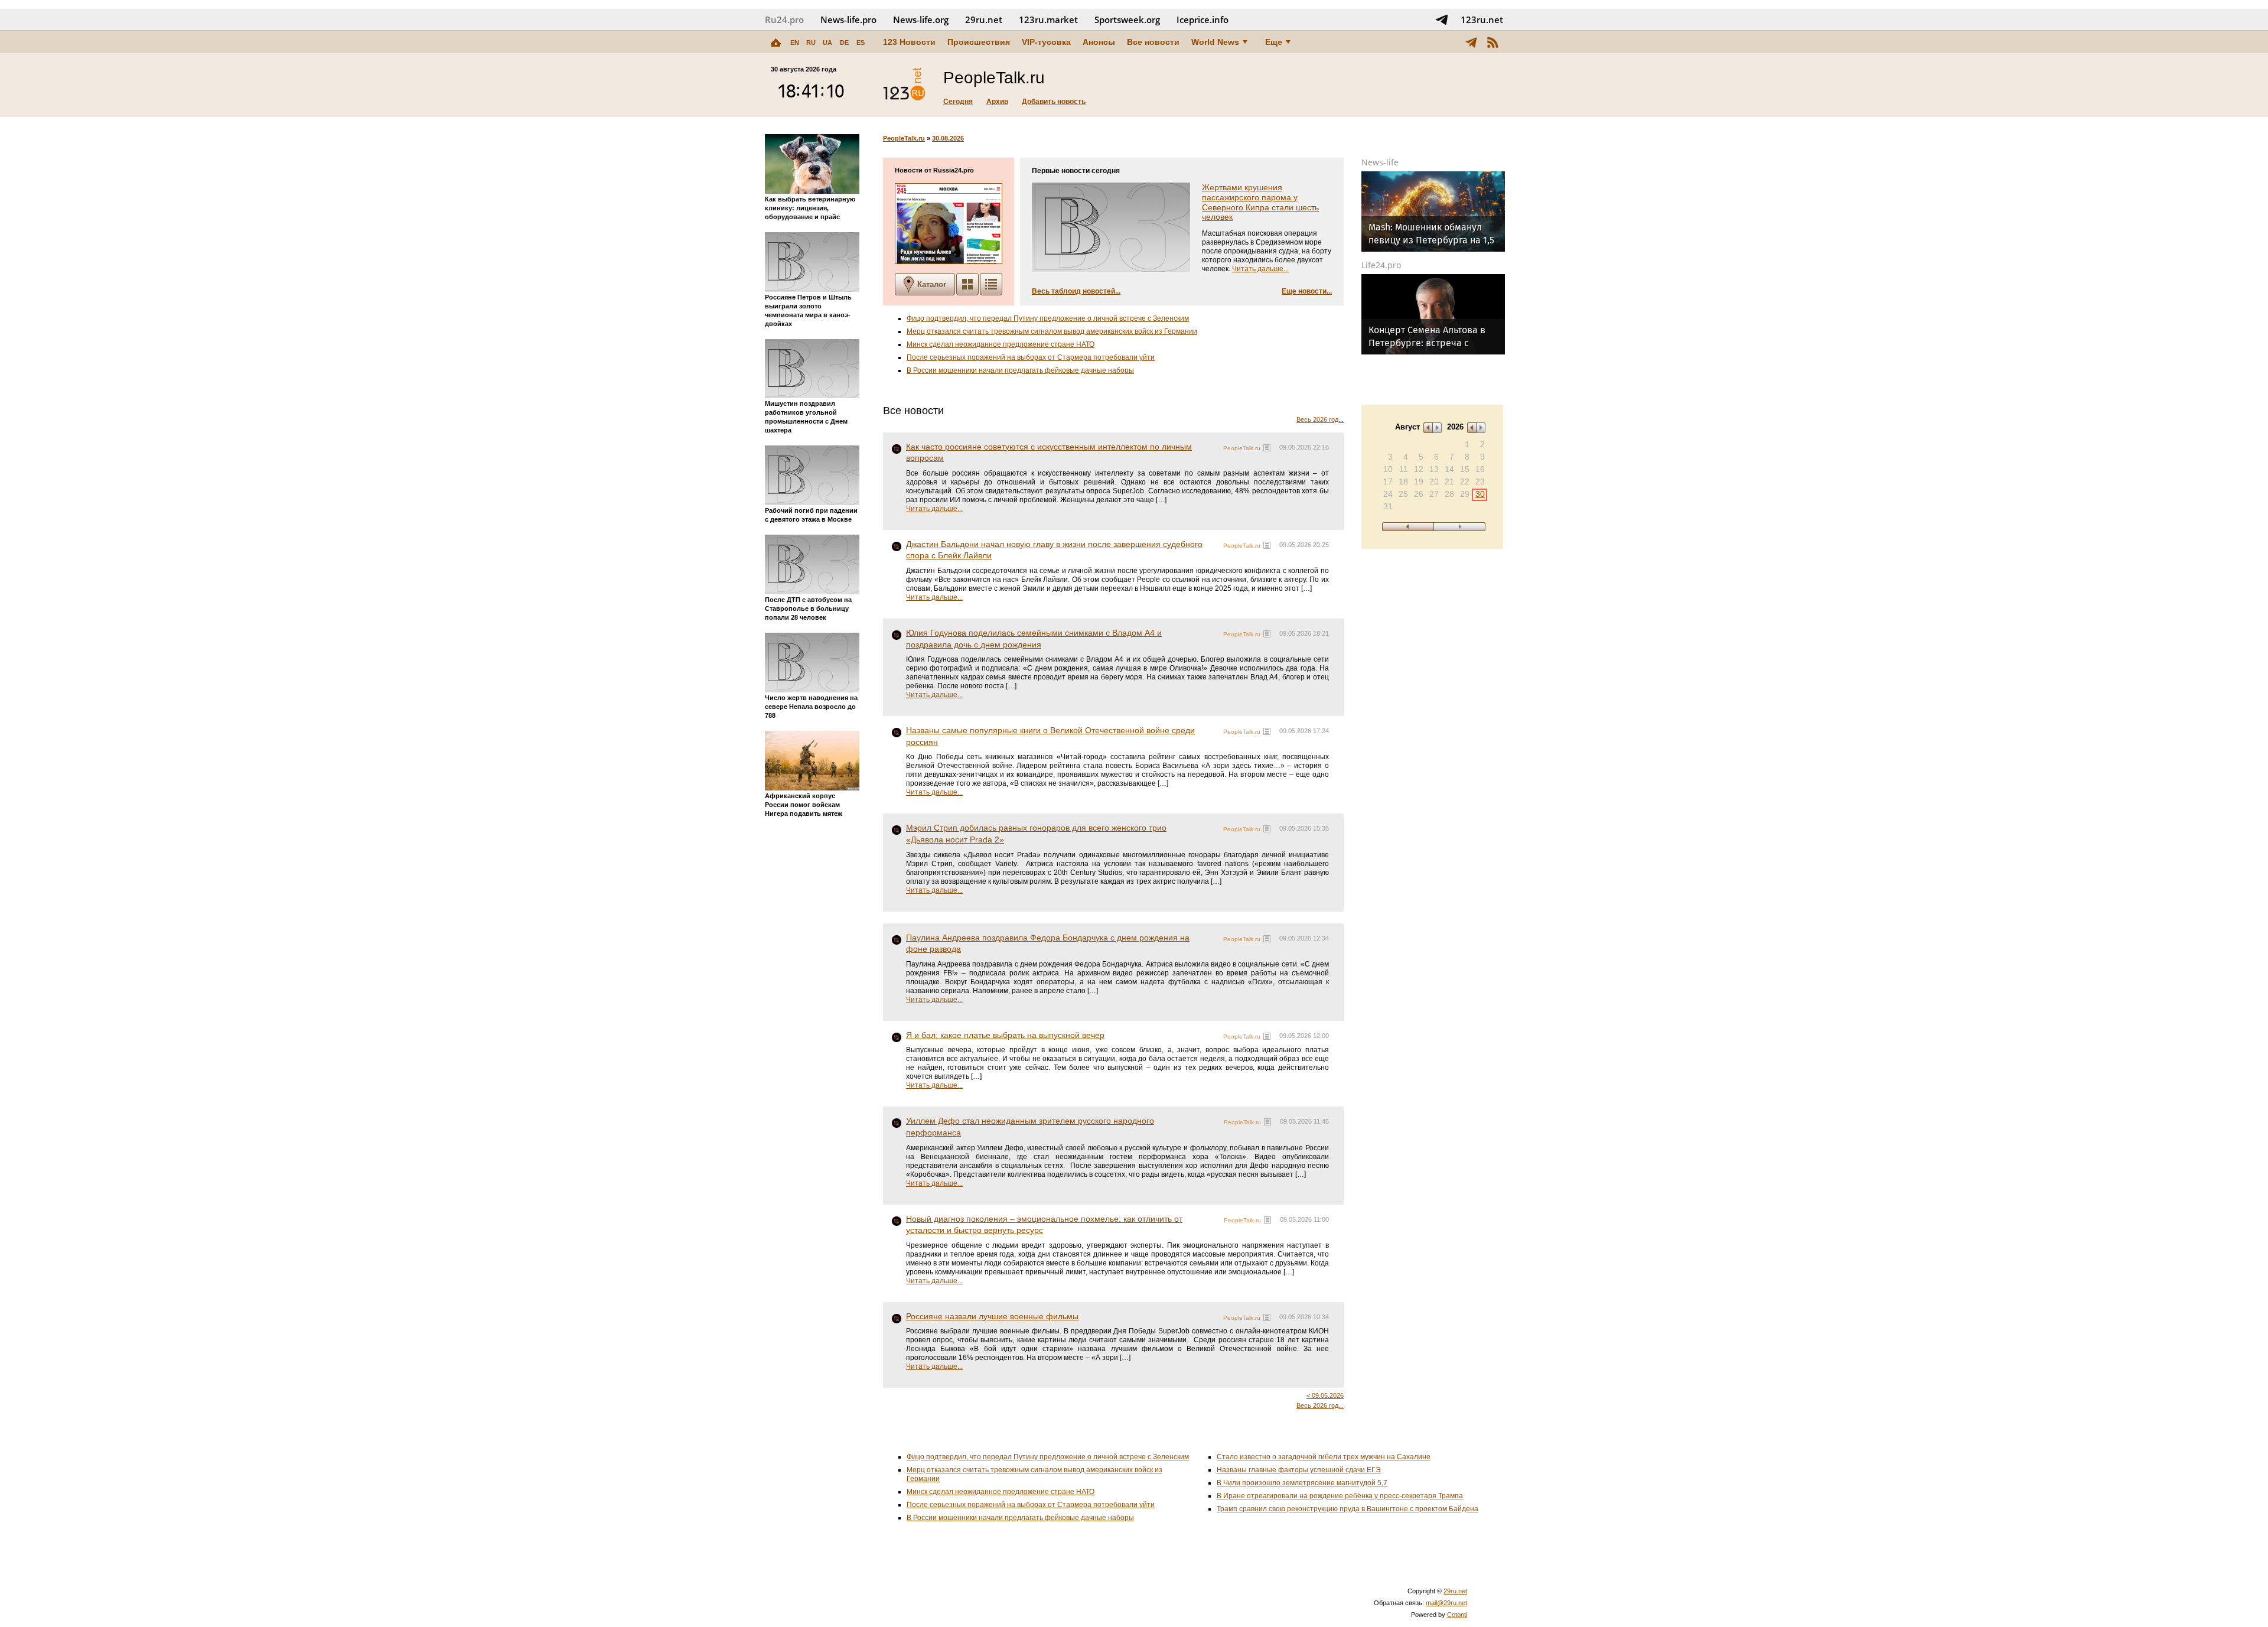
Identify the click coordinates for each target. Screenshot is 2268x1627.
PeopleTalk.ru (904, 138)
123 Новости (909, 42)
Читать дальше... (1260, 269)
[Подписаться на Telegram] (1442, 19)
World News (1215, 42)
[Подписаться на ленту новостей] (1493, 42)
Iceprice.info (1203, 19)
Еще (1274, 42)
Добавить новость (1054, 102)
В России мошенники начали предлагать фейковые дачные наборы (1020, 370)
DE (844, 43)
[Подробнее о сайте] (949, 224)
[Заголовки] (991, 284)
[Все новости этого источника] (1267, 448)
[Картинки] (967, 284)
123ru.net (1482, 19)
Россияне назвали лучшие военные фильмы (992, 1316)
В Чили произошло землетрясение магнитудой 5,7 (1302, 1483)
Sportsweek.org (1127, 19)
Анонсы (1099, 42)
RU (811, 43)
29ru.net (984, 19)
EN (795, 43)
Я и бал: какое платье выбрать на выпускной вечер (1005, 1035)
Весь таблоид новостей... (1076, 291)
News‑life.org (921, 19)
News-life (1380, 162)
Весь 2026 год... (1320, 419)
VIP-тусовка (1046, 42)
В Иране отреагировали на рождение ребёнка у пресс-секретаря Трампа (1340, 1496)
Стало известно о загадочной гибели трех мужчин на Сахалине (1324, 1457)
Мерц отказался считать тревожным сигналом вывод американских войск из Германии (1052, 331)
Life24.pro (1381, 265)
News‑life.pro (848, 19)
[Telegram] (1471, 42)
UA (827, 43)
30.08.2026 (948, 138)
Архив (997, 102)
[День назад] (1408, 527)
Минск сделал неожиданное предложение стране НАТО (1001, 344)
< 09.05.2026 (1325, 1395)
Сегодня (958, 102)
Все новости (1153, 42)
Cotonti (1457, 1615)
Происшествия (979, 42)
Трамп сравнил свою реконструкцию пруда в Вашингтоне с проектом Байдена (1348, 1509)
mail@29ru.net (1446, 1603)
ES (861, 43)
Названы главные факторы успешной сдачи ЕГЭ (1299, 1470)
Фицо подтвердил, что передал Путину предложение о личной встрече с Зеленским (1048, 318)
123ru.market (1048, 19)
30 (1480, 494)
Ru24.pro (784, 19)
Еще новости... (1307, 291)
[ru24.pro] (904, 84)
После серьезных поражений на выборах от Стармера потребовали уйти (1031, 357)
